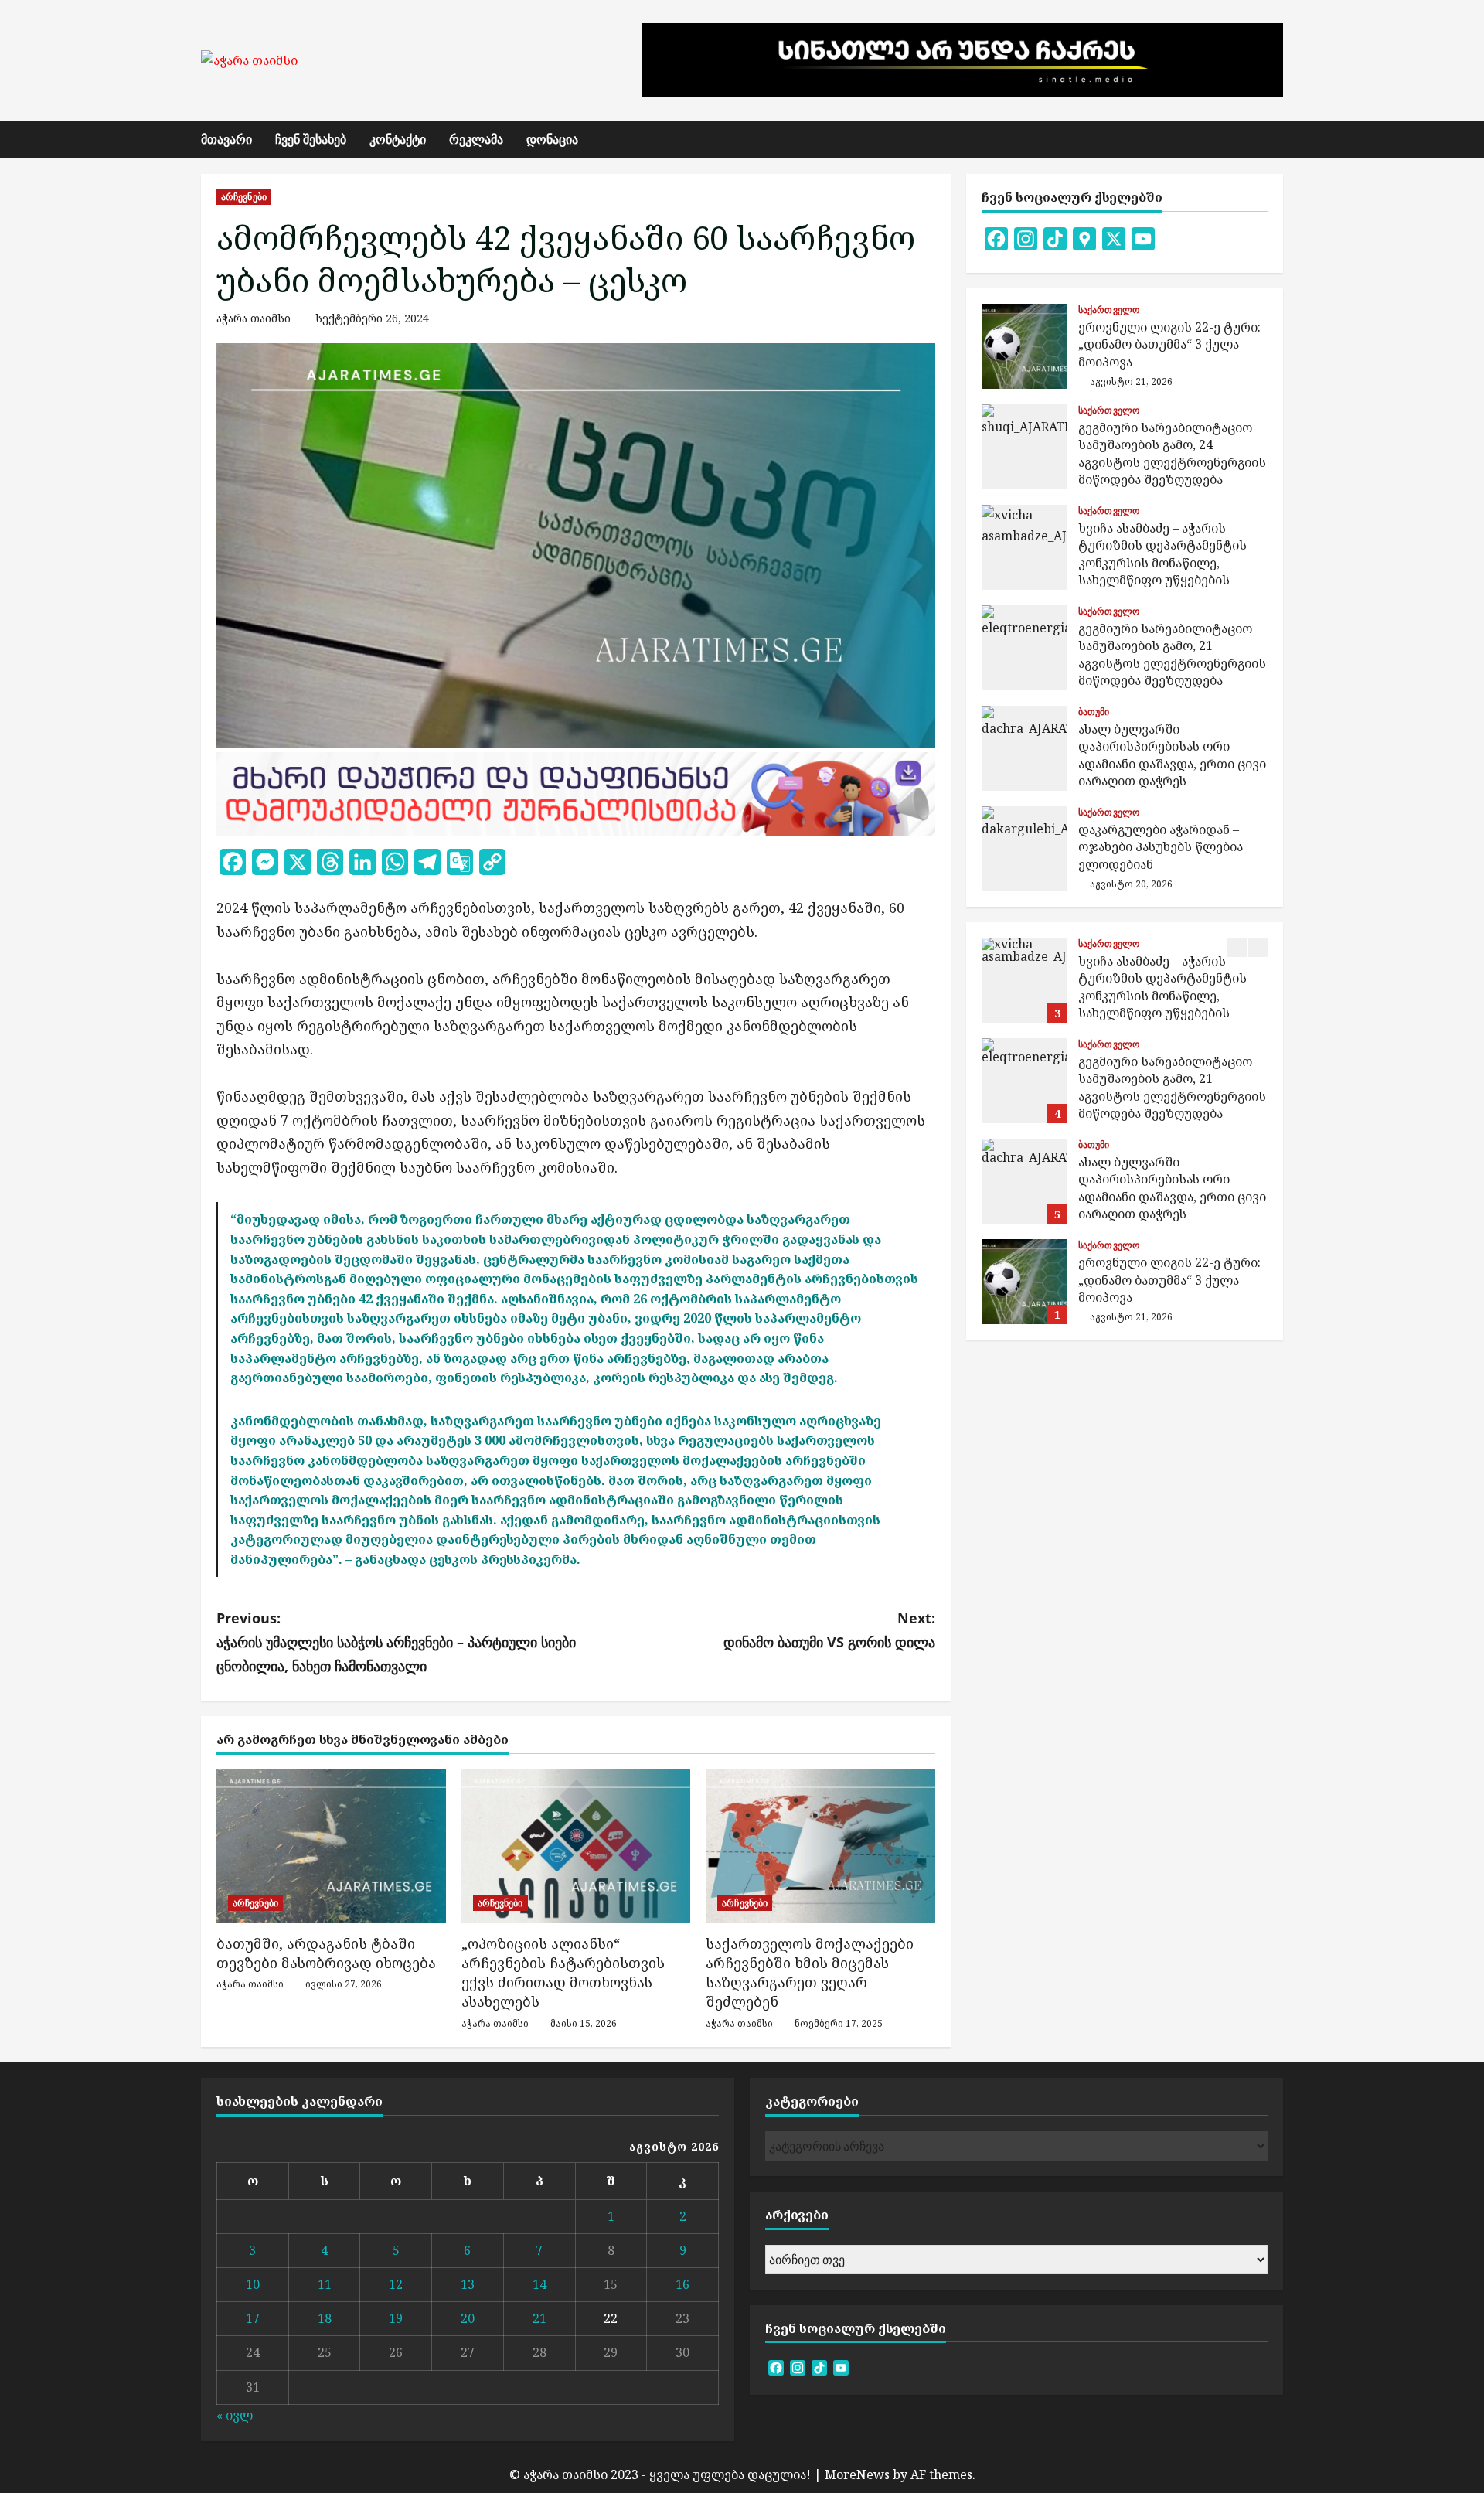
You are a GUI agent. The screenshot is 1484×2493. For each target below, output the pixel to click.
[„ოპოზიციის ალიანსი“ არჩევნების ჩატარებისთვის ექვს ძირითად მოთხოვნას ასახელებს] (576, 1846)
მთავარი (226, 139)
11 (325, 2284)
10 (253, 2284)
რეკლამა (476, 139)
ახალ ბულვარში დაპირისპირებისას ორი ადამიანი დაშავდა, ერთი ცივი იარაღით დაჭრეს (1024, 748)
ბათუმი (1094, 712)
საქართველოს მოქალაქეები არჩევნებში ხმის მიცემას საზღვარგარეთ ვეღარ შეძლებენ (810, 1973)
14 (539, 2284)
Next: (829, 1630)
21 (539, 2318)
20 (468, 2318)
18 (325, 2318)
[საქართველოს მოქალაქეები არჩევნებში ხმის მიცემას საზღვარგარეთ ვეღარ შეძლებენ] (820, 1846)
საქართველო (1109, 310)
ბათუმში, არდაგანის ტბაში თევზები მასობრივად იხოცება (326, 1953)
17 (253, 2318)
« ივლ (235, 2415)
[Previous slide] (1237, 947)
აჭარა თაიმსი (254, 318)
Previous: (396, 1642)
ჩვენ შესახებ (311, 139)
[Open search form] (1278, 140)
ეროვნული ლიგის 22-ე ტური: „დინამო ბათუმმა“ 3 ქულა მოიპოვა (1024, 346)
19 (396, 2318)
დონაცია (552, 139)
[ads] (576, 792)
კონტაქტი (398, 139)
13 (468, 2284)
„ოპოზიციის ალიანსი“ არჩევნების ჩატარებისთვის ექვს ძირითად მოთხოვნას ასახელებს (563, 1973)
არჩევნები (244, 197)
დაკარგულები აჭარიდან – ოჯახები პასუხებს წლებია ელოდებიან (1024, 849)
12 (396, 2284)
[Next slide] (1258, 947)
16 (682, 2284)
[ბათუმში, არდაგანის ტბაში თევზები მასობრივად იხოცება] (331, 1846)
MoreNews (857, 2474)
